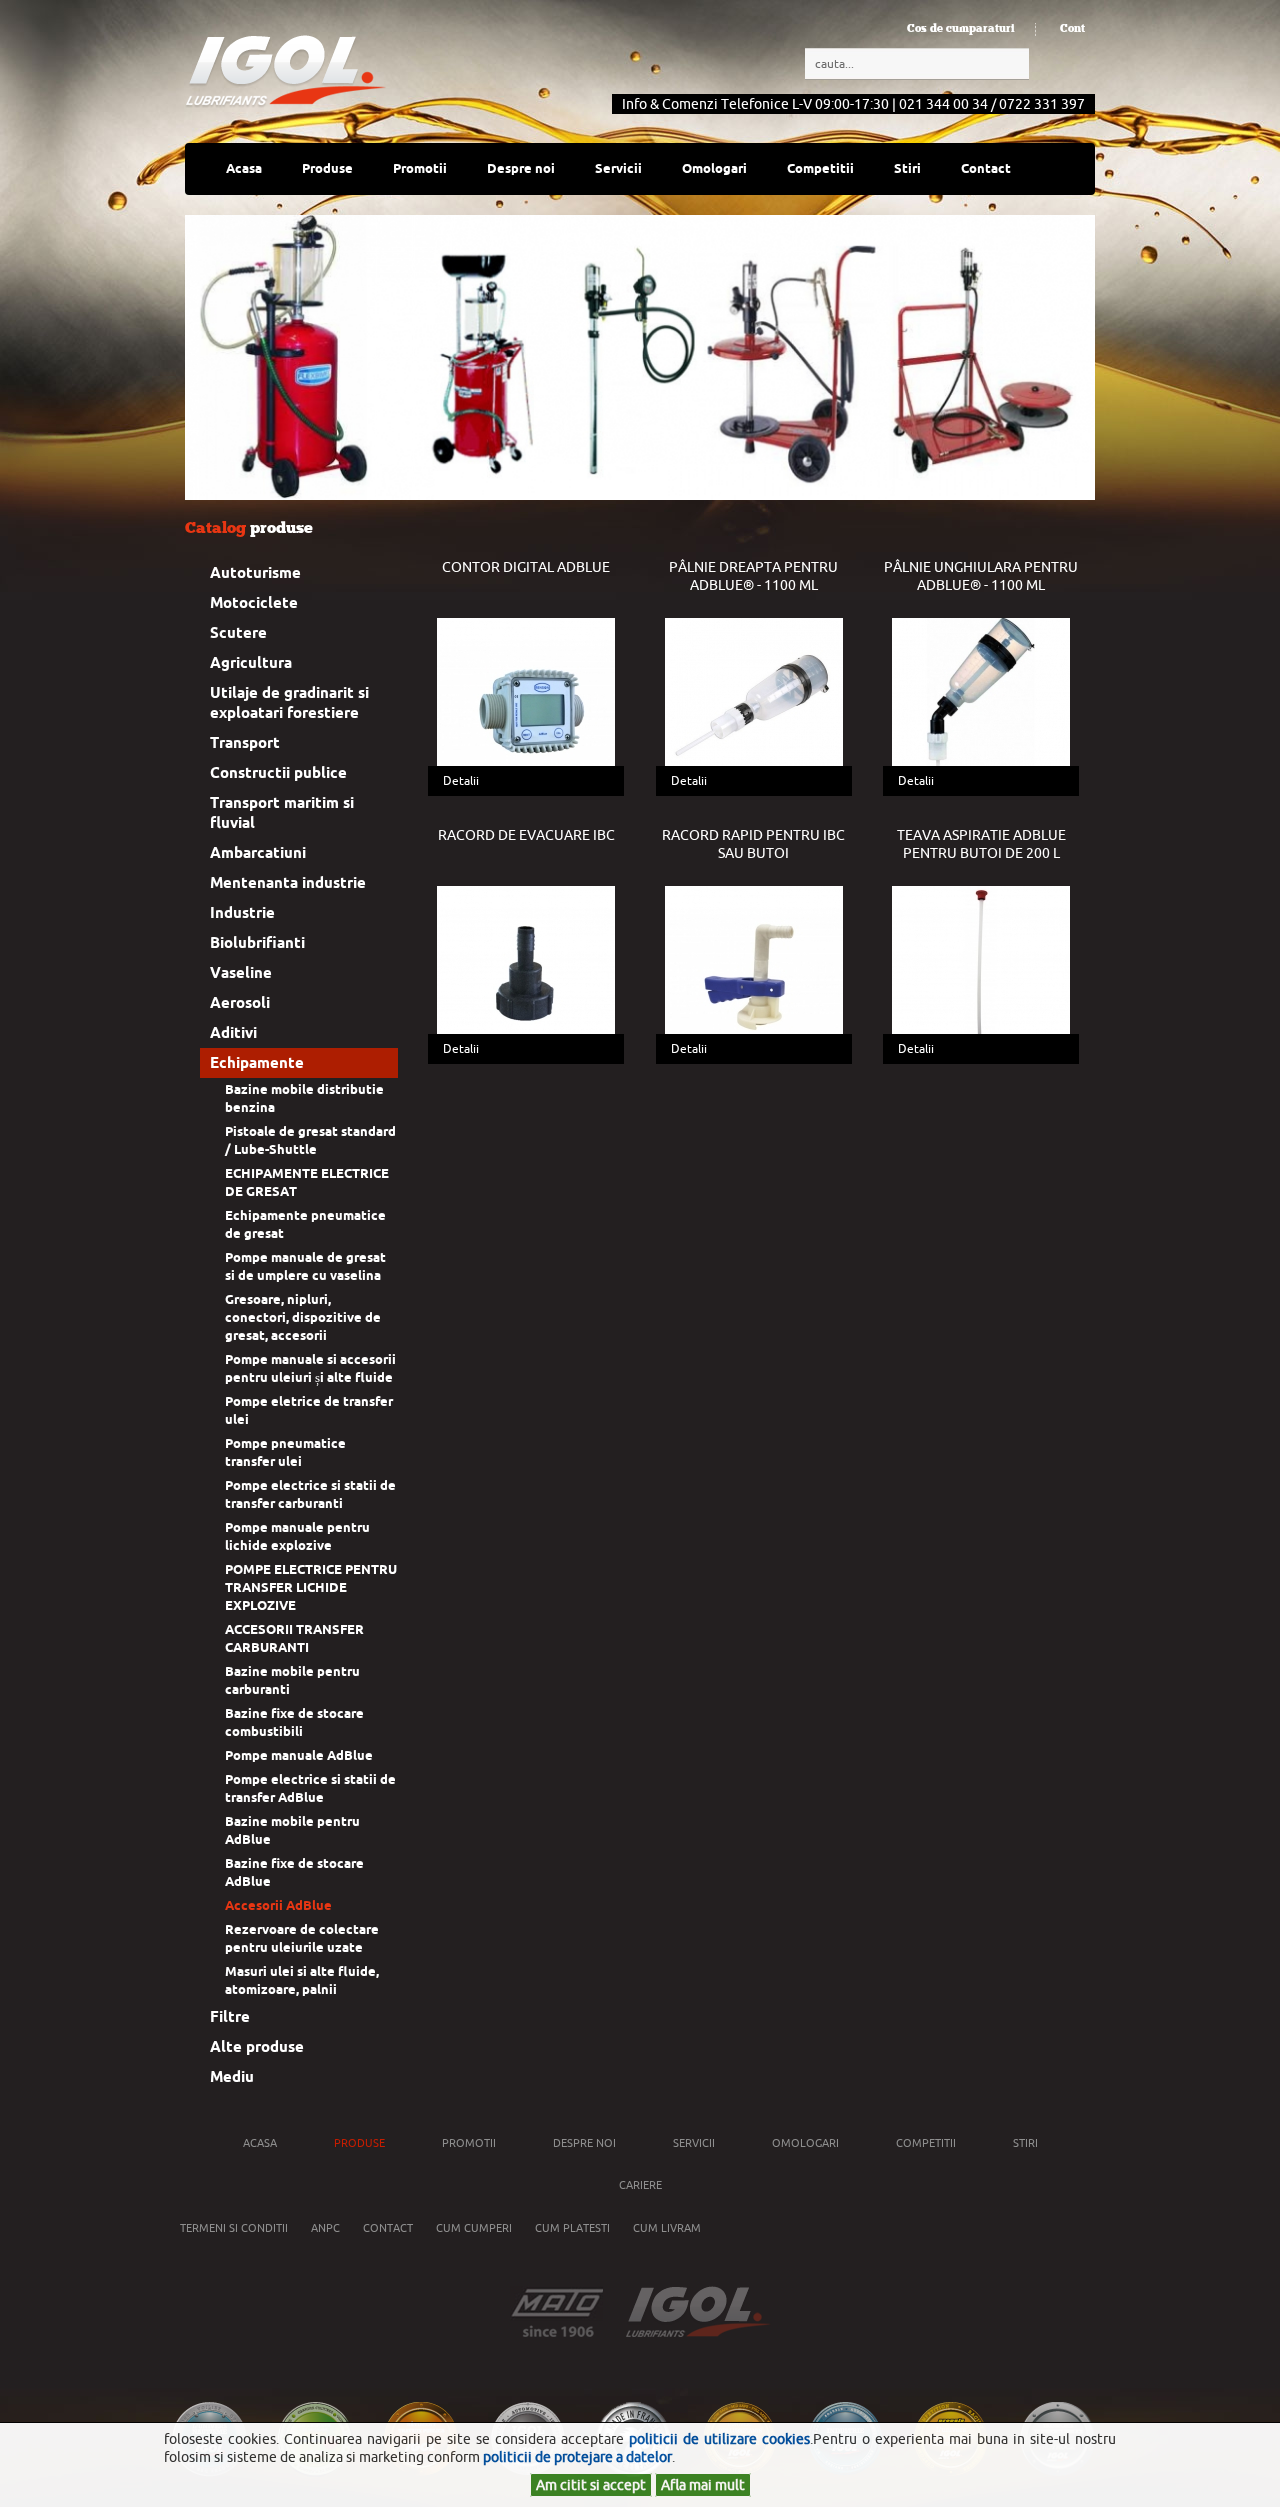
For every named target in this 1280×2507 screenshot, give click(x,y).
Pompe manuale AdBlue (299, 1755)
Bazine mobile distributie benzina (304, 1098)
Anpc (325, 2228)
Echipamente (257, 1063)
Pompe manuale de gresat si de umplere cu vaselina (305, 1266)
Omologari (714, 168)
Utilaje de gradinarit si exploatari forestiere (289, 703)
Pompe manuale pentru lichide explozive (297, 1536)
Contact (986, 168)
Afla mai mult (703, 2485)
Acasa (244, 168)
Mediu (232, 2077)
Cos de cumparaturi (961, 29)
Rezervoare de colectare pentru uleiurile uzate (302, 1938)
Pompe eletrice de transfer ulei (309, 1410)
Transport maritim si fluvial (282, 813)
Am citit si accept (591, 2485)
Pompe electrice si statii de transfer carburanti (310, 1494)
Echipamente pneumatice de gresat (305, 1224)
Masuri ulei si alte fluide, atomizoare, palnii (302, 1980)
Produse (359, 2143)
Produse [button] (327, 168)
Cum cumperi (474, 2228)
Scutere (238, 633)
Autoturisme (255, 573)
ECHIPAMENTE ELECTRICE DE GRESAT (307, 1182)
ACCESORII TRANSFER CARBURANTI (294, 1638)
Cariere (640, 2185)
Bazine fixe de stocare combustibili (294, 1722)
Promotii (420, 168)
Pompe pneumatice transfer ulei (285, 1452)
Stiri (907, 168)
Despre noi (584, 2143)
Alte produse (257, 2047)
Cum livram (667, 2228)
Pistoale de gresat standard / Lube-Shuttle (310, 1140)
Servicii (618, 168)
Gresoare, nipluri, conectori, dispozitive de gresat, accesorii (303, 1317)
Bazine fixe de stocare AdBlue (294, 1872)
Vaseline (241, 973)
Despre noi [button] (521, 168)
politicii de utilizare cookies (719, 2439)
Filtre (230, 2017)
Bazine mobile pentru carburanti (292, 1680)
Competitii (820, 168)
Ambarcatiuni (258, 853)
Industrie (242, 913)
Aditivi (233, 1033)
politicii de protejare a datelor (577, 2457)
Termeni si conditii (234, 2228)
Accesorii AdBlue (278, 1905)
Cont (1072, 29)
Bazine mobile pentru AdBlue (292, 1830)
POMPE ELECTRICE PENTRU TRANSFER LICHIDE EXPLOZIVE (311, 1587)
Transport (245, 743)
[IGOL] (285, 71)
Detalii (461, 781)
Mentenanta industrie (288, 883)
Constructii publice (278, 773)
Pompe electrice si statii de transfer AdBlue (310, 1788)
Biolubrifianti (257, 943)
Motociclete (254, 603)
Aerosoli (240, 1003)
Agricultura (251, 663)
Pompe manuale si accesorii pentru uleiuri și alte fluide (310, 1368)
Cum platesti (572, 2228)
